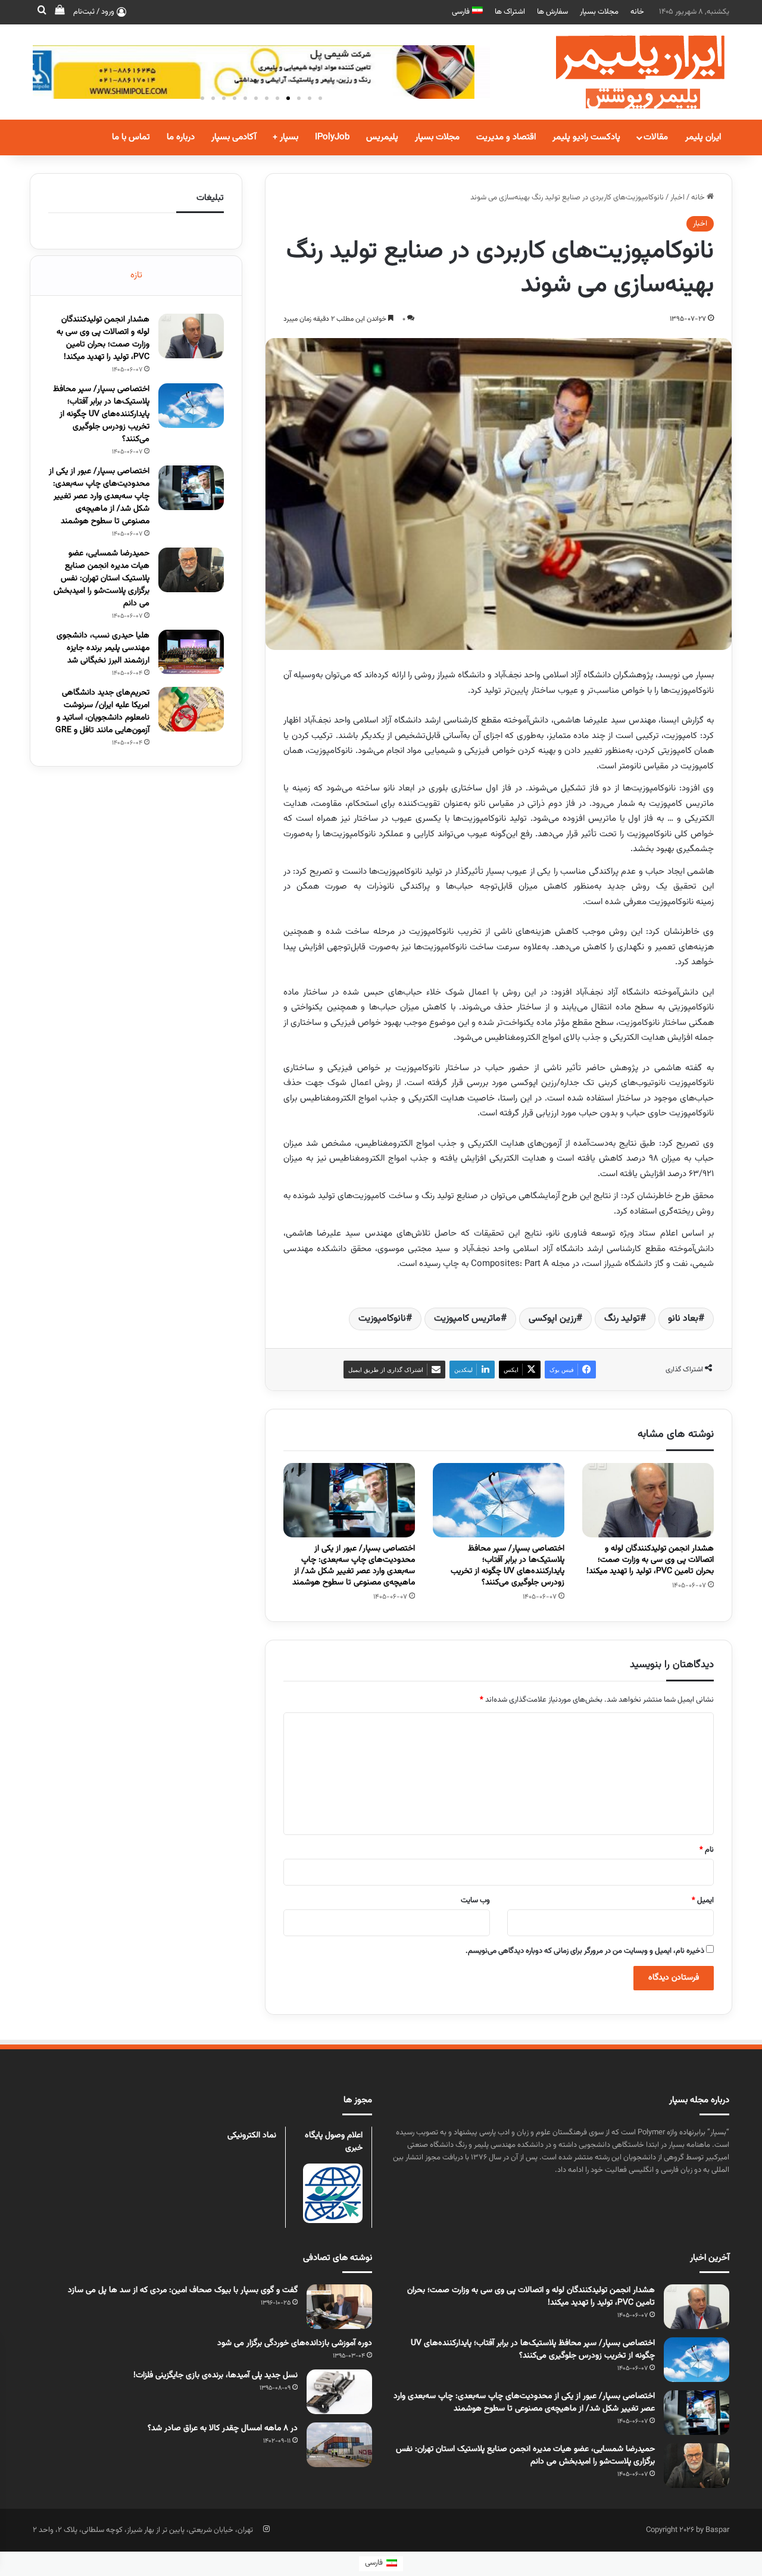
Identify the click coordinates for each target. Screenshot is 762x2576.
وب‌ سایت (475, 1900)
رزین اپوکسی (552, 1319)
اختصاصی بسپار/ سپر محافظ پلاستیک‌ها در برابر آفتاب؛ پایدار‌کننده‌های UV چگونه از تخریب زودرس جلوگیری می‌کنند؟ (508, 1566)
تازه (136, 275)
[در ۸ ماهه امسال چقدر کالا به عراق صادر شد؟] (339, 2445)
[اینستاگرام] (266, 2529)
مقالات (656, 137)
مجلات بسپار (599, 12)
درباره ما (181, 137)
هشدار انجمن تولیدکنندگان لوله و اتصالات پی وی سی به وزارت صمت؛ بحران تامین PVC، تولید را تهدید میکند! (650, 1560)
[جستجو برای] (42, 12)
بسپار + (285, 137)
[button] (320, 98)
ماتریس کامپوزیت (467, 1319)
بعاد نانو (683, 1319)
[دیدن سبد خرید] (60, 12)
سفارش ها (552, 12)
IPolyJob (332, 137)
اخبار (677, 198)
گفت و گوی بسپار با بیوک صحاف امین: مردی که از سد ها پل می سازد (183, 2290)
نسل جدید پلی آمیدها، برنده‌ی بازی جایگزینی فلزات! (216, 2375)
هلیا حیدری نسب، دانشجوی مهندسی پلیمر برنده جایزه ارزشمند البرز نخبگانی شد (103, 648)
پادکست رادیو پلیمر (586, 137)
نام (707, 1850)
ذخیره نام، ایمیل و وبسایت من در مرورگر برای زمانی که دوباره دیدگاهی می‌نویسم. (585, 1951)
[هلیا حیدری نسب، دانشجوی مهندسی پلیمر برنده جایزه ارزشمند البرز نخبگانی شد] (191, 652)
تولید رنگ (622, 1319)
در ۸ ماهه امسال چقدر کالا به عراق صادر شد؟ (223, 2428)
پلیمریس (382, 137)
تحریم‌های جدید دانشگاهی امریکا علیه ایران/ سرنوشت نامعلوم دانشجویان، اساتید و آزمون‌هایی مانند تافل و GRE (102, 712)
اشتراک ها (510, 12)
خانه (637, 12)
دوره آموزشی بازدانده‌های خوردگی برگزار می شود (295, 2343)
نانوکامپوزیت (382, 1319)
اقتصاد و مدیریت (506, 137)
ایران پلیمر (703, 137)
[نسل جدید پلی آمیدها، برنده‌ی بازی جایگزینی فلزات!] (339, 2392)
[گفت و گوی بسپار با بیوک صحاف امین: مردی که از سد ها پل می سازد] (339, 2307)
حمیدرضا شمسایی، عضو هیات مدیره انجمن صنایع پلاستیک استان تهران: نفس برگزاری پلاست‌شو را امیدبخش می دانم (102, 579)
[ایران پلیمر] (625, 72)
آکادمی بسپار (234, 137)
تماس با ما (131, 137)
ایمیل (703, 1900)
